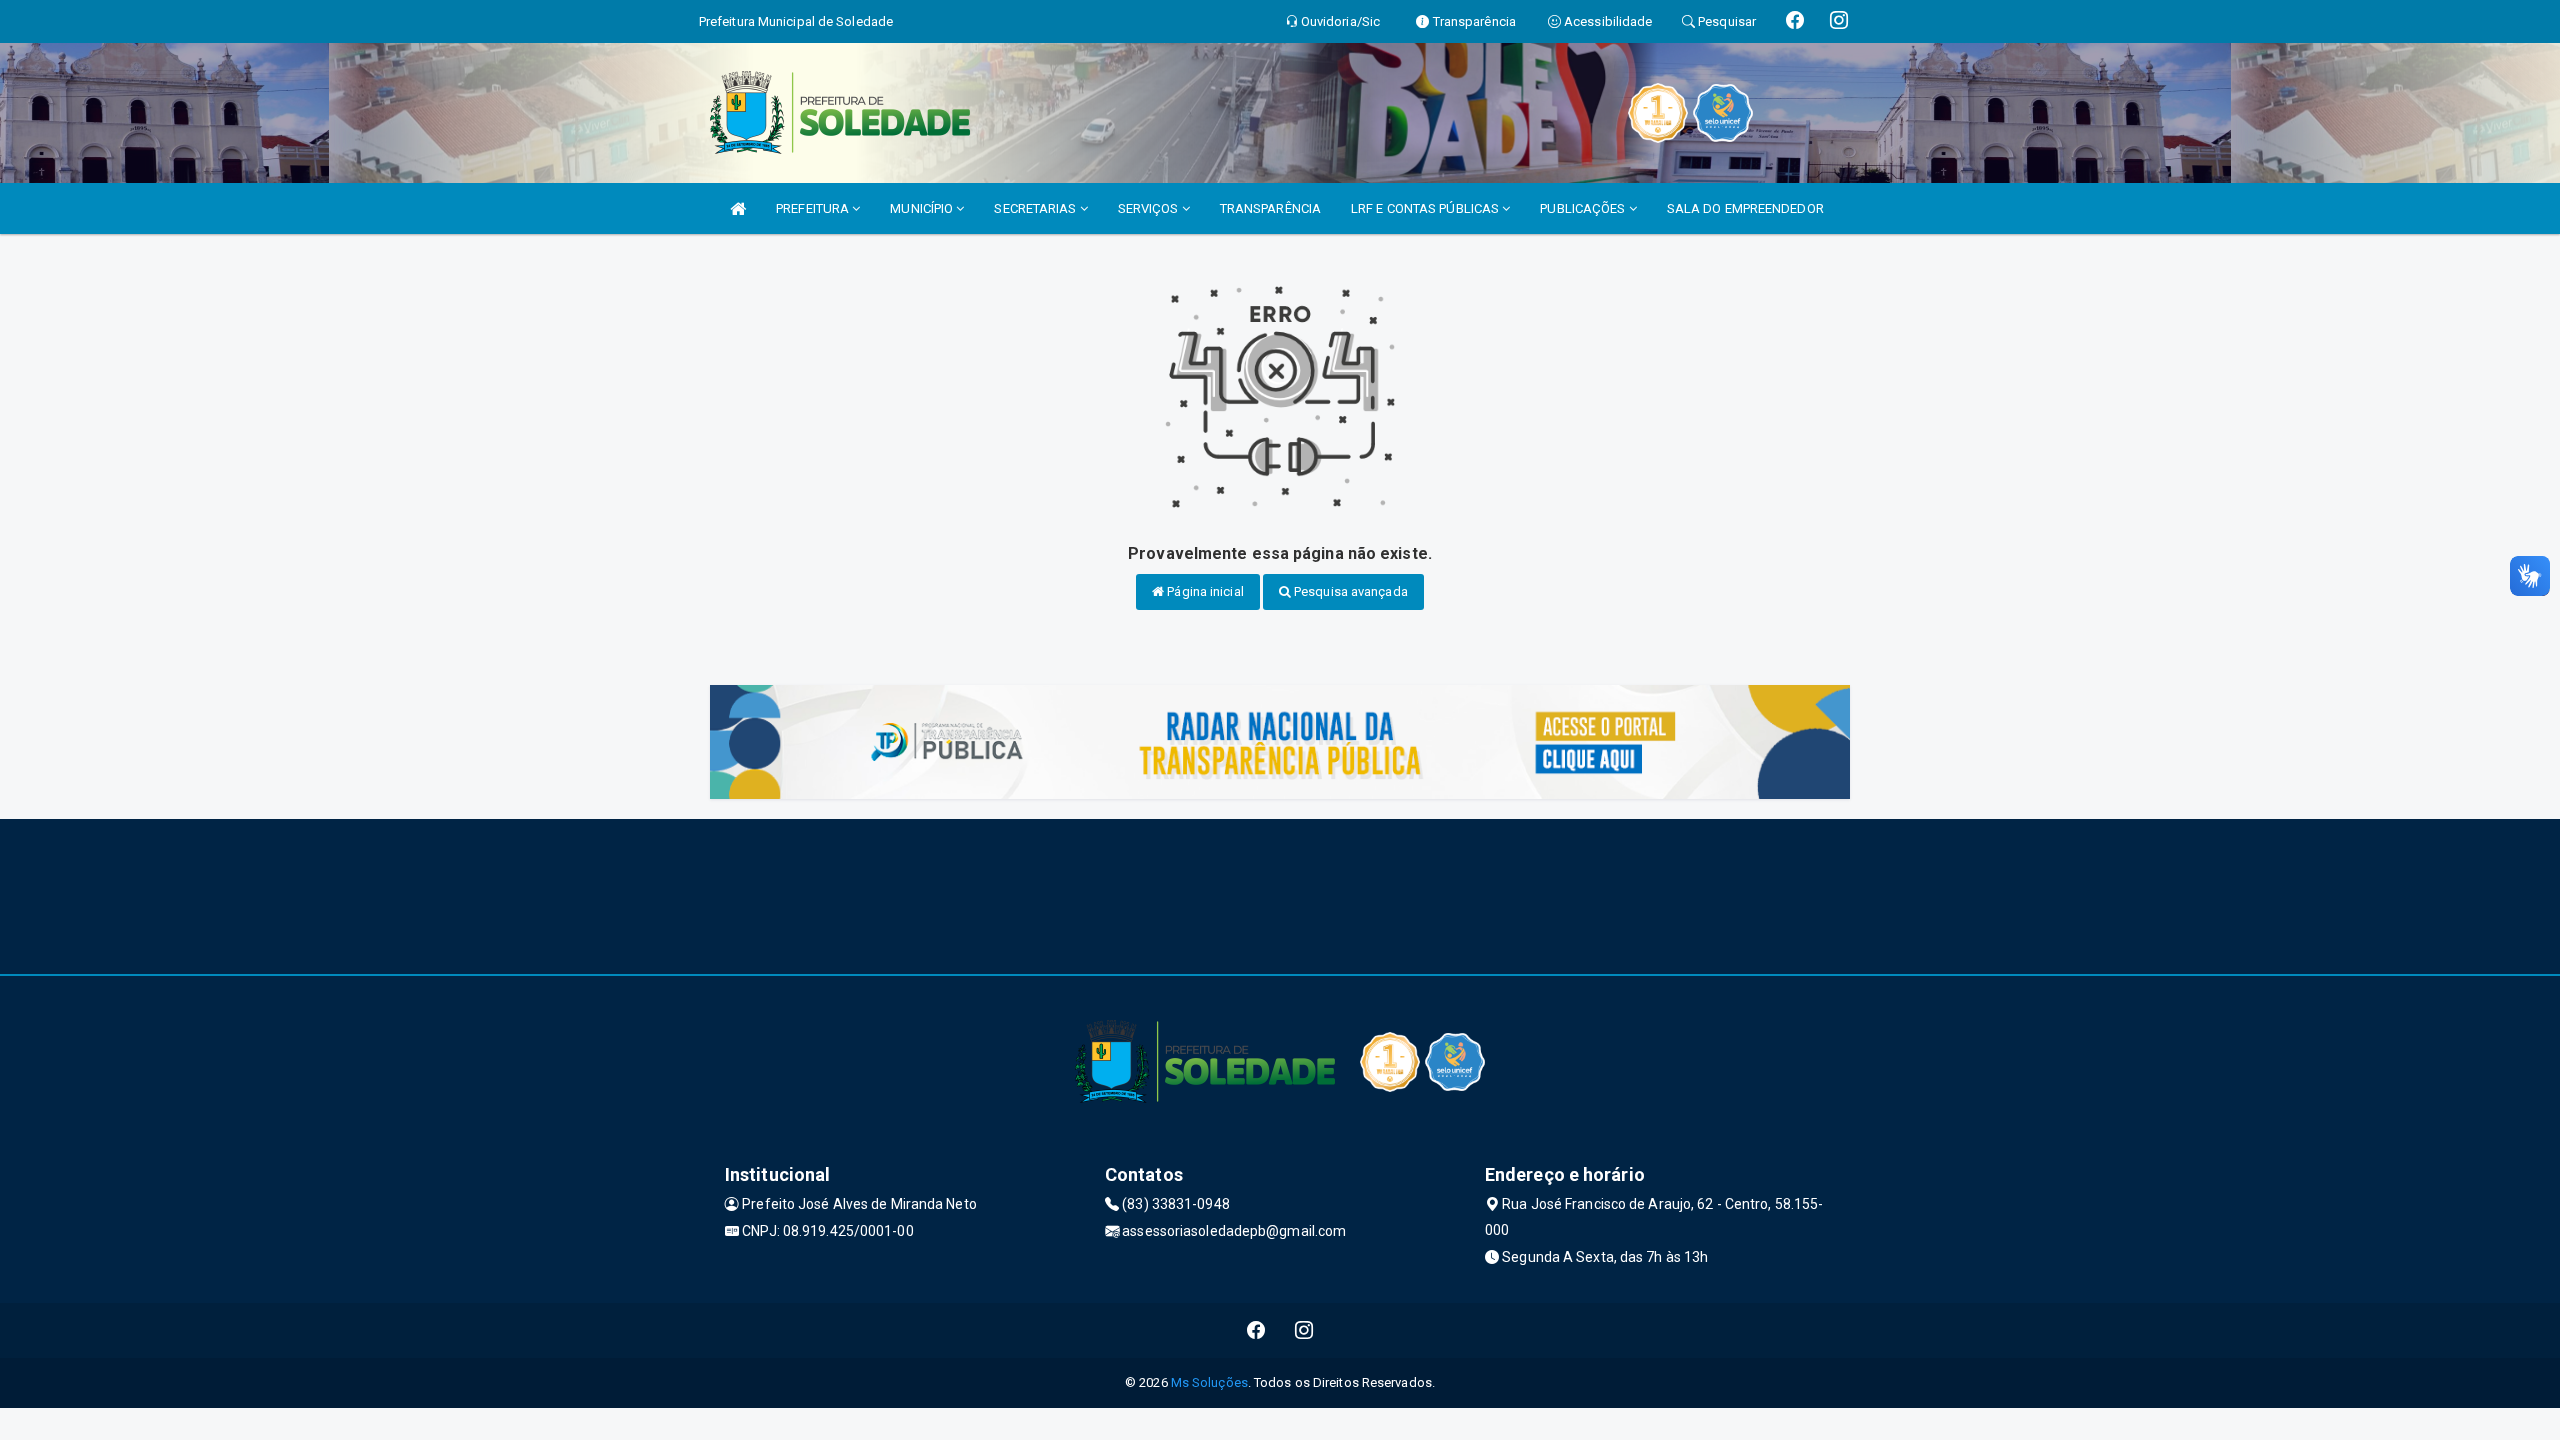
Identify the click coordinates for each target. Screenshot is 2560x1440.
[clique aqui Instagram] (1304, 1330)
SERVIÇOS (1150, 208)
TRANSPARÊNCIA (1270, 208)
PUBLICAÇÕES (1584, 208)
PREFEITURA (814, 208)
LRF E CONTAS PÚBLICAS (1426, 208)
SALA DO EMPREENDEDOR (1745, 208)
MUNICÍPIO (923, 208)
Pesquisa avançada (1349, 591)
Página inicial (1204, 591)
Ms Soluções (1209, 1382)
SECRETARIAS (1036, 208)
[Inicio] (738, 208)
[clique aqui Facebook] (1256, 1330)
